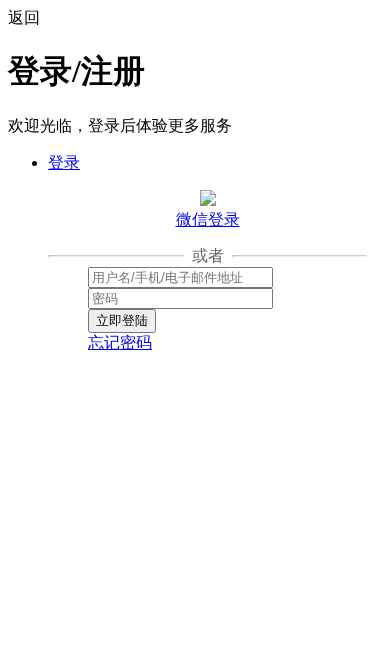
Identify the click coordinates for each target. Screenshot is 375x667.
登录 (64, 162)
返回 (24, 17)
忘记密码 (120, 342)
